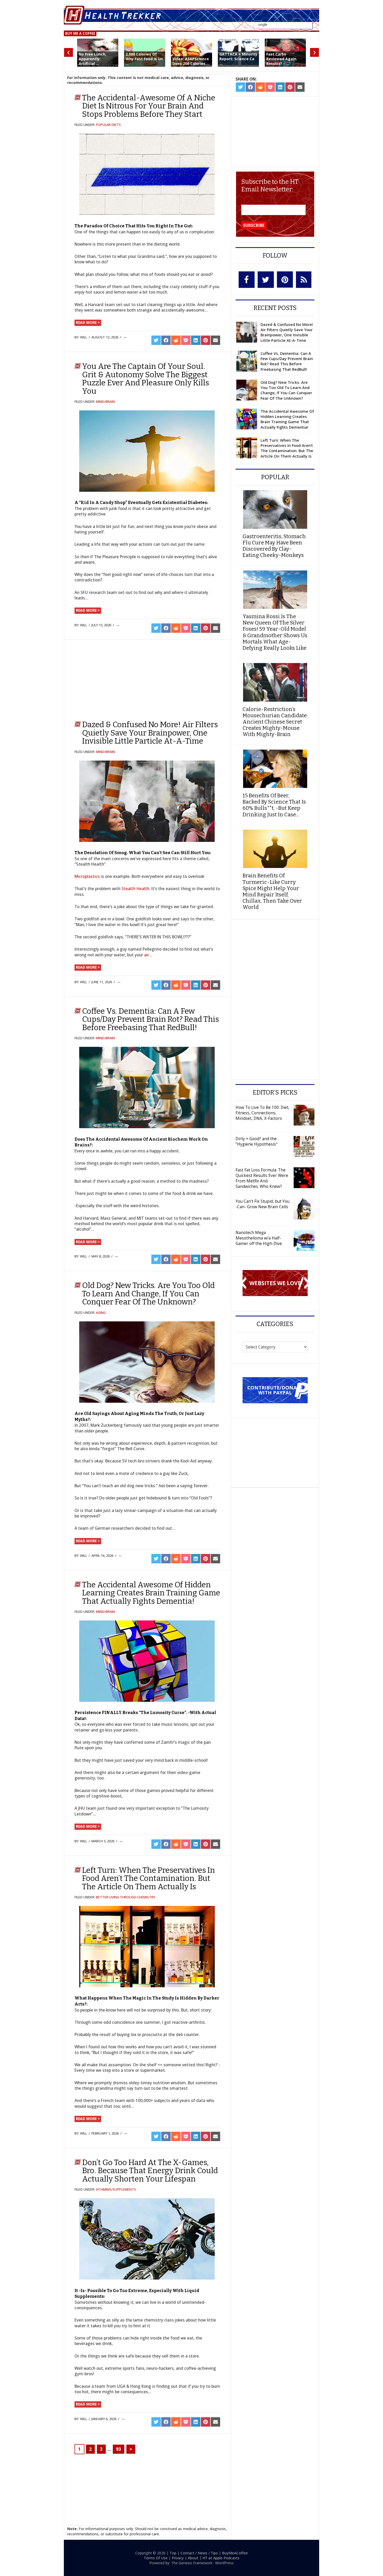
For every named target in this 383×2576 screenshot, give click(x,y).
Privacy (178, 2558)
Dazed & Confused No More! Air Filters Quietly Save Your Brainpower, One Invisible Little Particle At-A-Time (150, 733)
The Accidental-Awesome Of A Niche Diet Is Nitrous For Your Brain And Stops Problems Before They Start (149, 106)
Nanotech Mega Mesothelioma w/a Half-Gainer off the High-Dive (259, 1238)
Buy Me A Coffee (80, 33)
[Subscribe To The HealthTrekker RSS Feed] (304, 280)
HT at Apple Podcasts (221, 2558)
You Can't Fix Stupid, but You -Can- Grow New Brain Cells (262, 1204)
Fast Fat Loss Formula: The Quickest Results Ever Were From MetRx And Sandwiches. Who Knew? (262, 1178)
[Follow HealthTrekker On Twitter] (266, 280)
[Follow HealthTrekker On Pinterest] (285, 280)
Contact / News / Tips (199, 2553)
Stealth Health (135, 889)
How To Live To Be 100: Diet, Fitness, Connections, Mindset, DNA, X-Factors (262, 1113)
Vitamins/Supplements (116, 2189)
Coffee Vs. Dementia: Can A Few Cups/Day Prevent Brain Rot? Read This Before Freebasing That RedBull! (150, 1019)
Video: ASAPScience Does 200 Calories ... (191, 61)
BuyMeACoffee (235, 2553)
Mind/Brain (105, 402)
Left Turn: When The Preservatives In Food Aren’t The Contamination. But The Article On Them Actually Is (149, 1878)
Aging (101, 1313)
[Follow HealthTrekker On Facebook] (247, 280)
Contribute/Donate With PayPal (275, 1390)
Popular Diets (108, 125)
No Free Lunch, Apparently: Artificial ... (92, 59)
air (147, 955)
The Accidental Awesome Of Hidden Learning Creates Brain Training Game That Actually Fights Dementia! (151, 1593)
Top (173, 2553)
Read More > (88, 322)
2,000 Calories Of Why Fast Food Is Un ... (144, 59)
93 (119, 2449)
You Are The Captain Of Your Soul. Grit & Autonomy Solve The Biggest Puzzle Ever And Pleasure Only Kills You (146, 379)
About (193, 2558)
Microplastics (87, 876)
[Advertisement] (116, 678)
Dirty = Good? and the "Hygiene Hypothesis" (257, 1141)
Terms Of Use (156, 2558)
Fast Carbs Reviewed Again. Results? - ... (282, 59)
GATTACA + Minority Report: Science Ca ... (238, 59)
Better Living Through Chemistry (126, 1897)
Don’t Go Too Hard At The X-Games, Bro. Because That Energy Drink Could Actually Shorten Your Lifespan (150, 2171)
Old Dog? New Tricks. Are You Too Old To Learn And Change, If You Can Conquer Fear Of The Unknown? (148, 1294)
